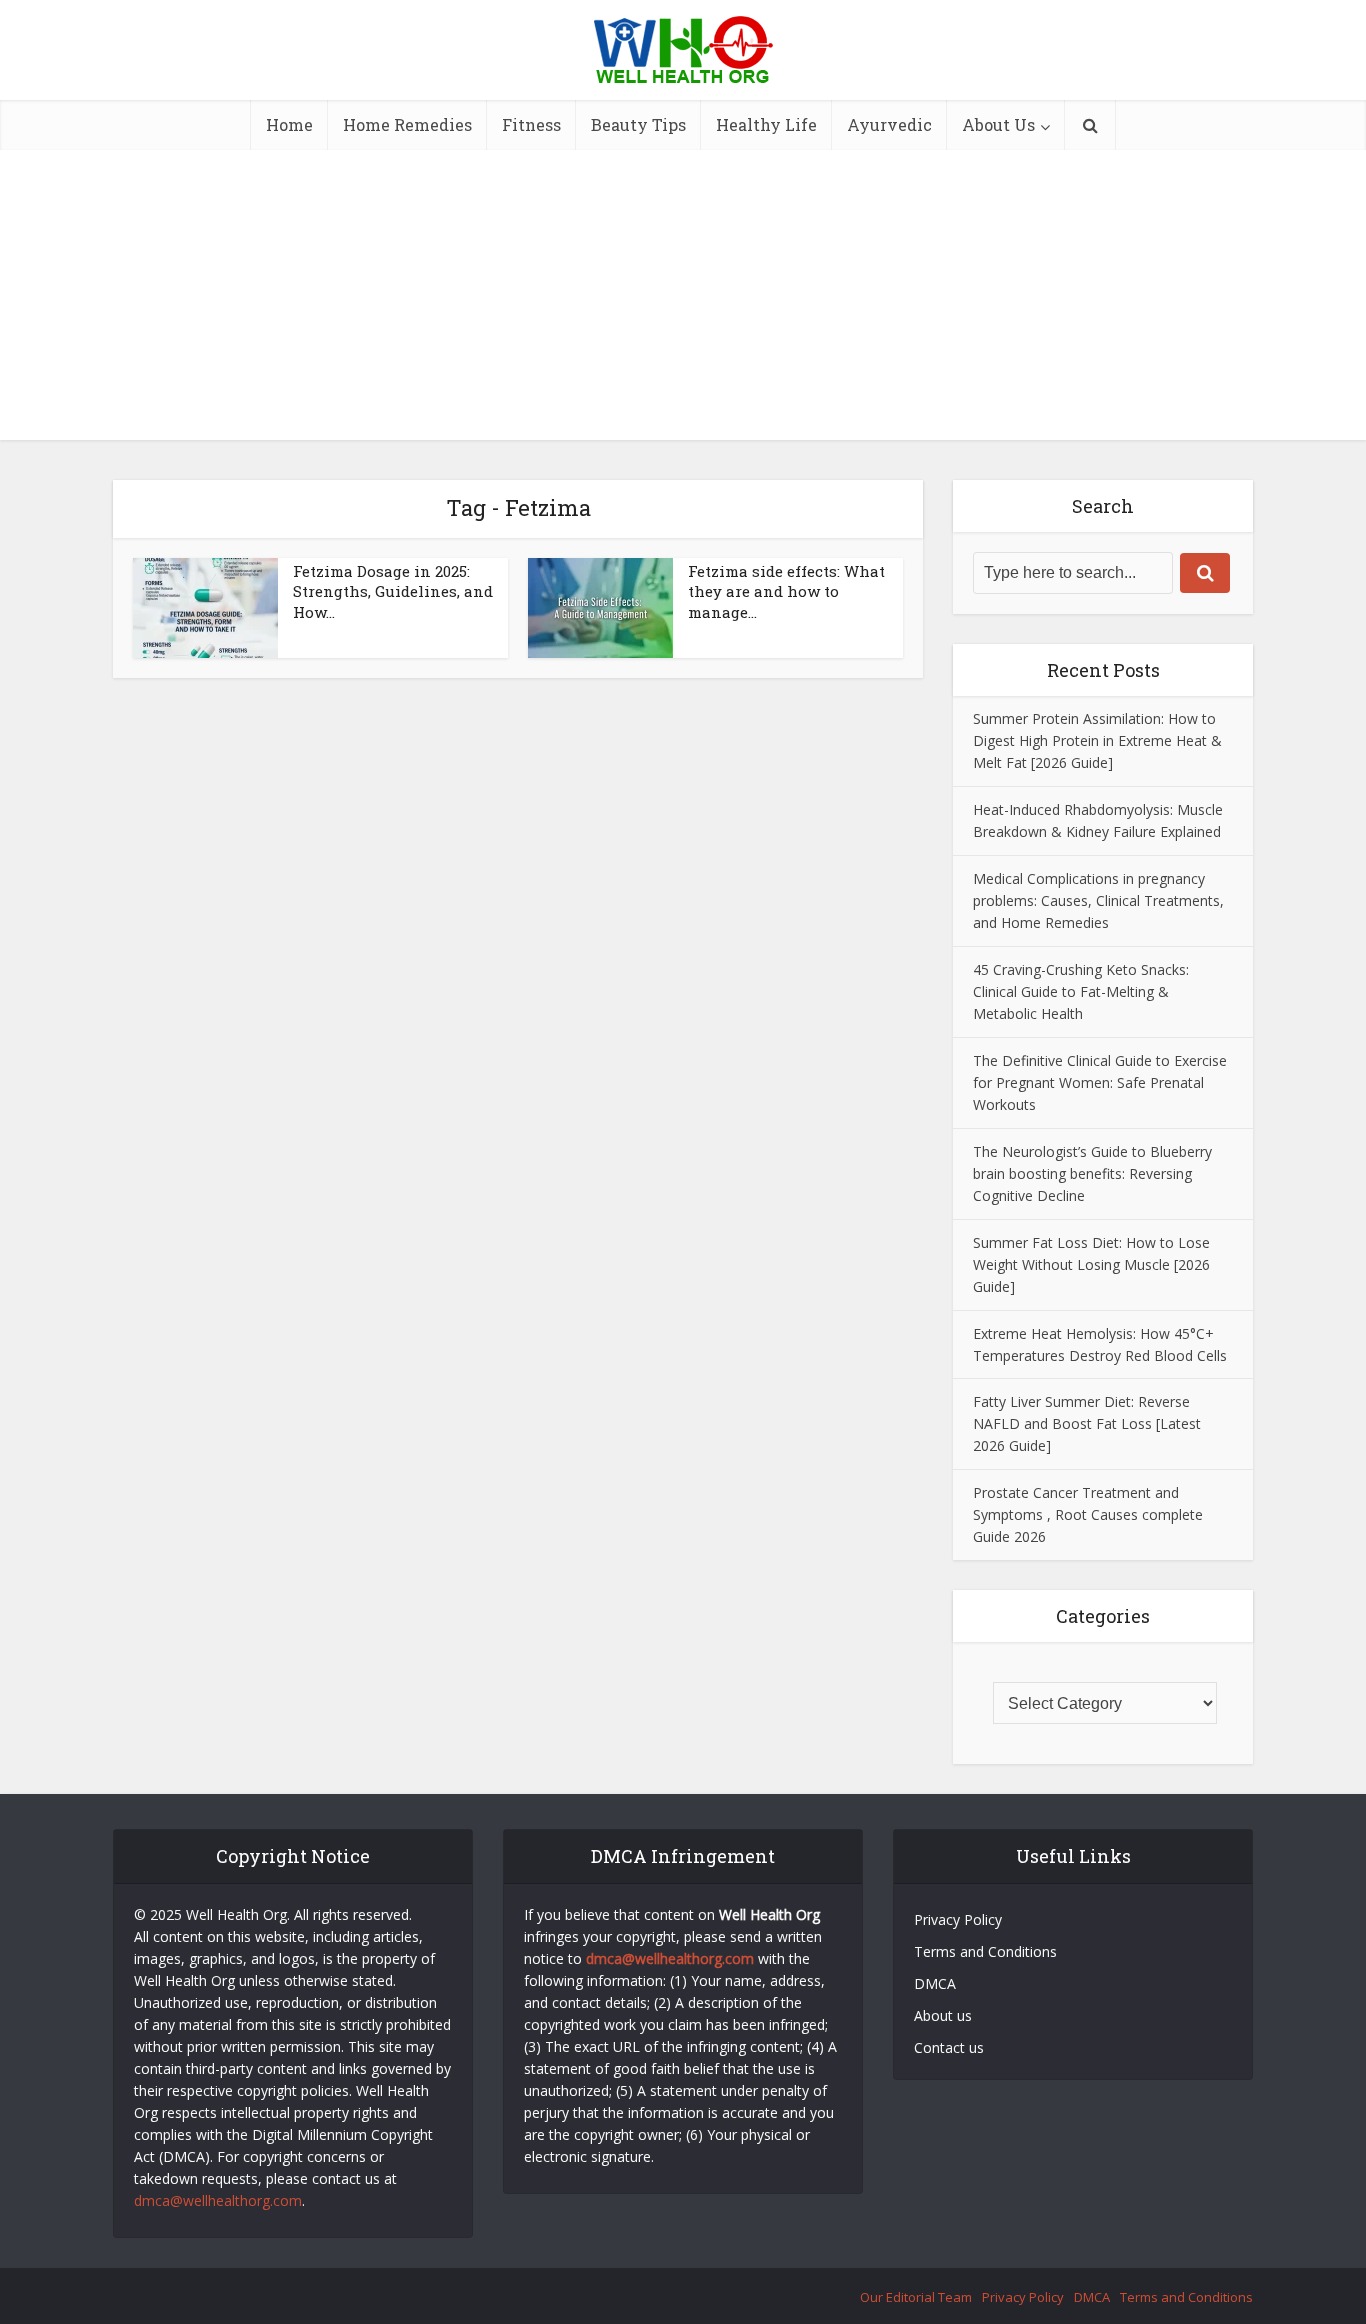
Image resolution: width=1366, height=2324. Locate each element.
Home (289, 124)
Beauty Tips (638, 124)
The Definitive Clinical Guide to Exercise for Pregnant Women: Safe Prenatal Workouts (1100, 1082)
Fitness (531, 124)
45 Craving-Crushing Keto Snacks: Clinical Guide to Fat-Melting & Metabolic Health (1081, 991)
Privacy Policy (958, 1919)
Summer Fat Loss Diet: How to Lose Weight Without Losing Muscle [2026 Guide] (1091, 1264)
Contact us (949, 2047)
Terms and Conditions (987, 1951)
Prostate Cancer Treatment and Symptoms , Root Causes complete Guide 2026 (1088, 1514)
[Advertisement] (683, 300)
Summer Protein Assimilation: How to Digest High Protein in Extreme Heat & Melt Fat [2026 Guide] (1097, 740)
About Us (998, 124)
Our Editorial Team (916, 2297)
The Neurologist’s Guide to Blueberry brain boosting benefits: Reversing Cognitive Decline (1092, 1173)
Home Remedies (407, 124)
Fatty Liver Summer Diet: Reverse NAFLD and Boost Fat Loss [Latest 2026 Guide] (1087, 1423)
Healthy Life (766, 124)
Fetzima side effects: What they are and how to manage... (786, 591)
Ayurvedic (889, 124)
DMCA (935, 1983)
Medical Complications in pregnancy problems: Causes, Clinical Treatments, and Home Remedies (1098, 900)
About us (943, 2015)
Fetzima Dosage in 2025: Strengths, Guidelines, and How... (393, 591)
